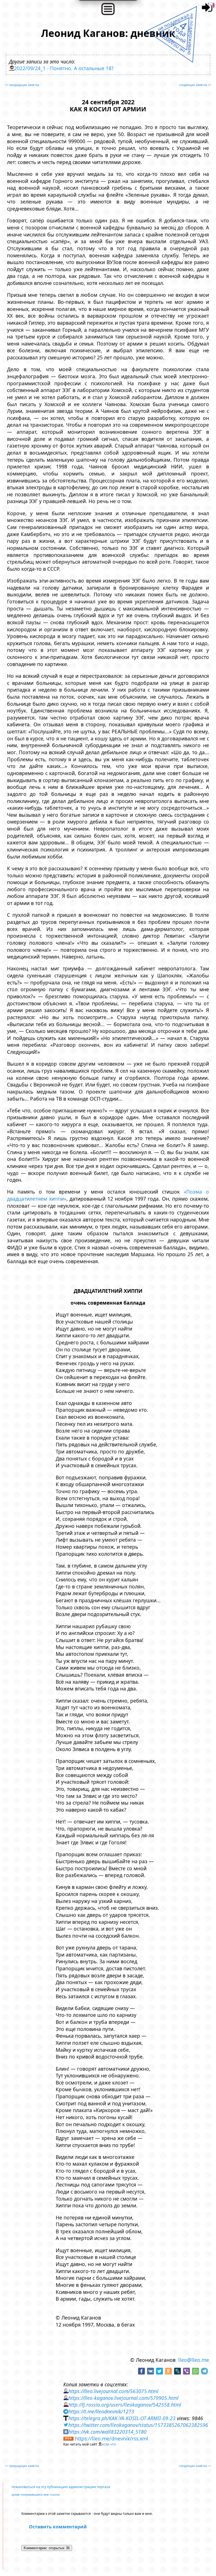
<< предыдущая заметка (22, 85)
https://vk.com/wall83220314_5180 (107, 2432)
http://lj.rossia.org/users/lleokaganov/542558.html (125, 2405)
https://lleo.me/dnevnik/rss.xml (112, 2438)
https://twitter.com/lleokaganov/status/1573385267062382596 (138, 2425)
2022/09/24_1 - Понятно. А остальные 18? (64, 68)
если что (109, 2444)
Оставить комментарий (58, 2527)
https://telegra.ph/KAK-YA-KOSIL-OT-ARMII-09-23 (122, 2418)
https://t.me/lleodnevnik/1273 (101, 2411)
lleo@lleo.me (194, 2360)
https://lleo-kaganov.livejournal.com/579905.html (123, 2398)
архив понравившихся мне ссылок (36, 2495)
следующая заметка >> (195, 85)
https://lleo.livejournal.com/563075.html (113, 2391)
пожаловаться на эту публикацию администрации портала (61, 2487)
